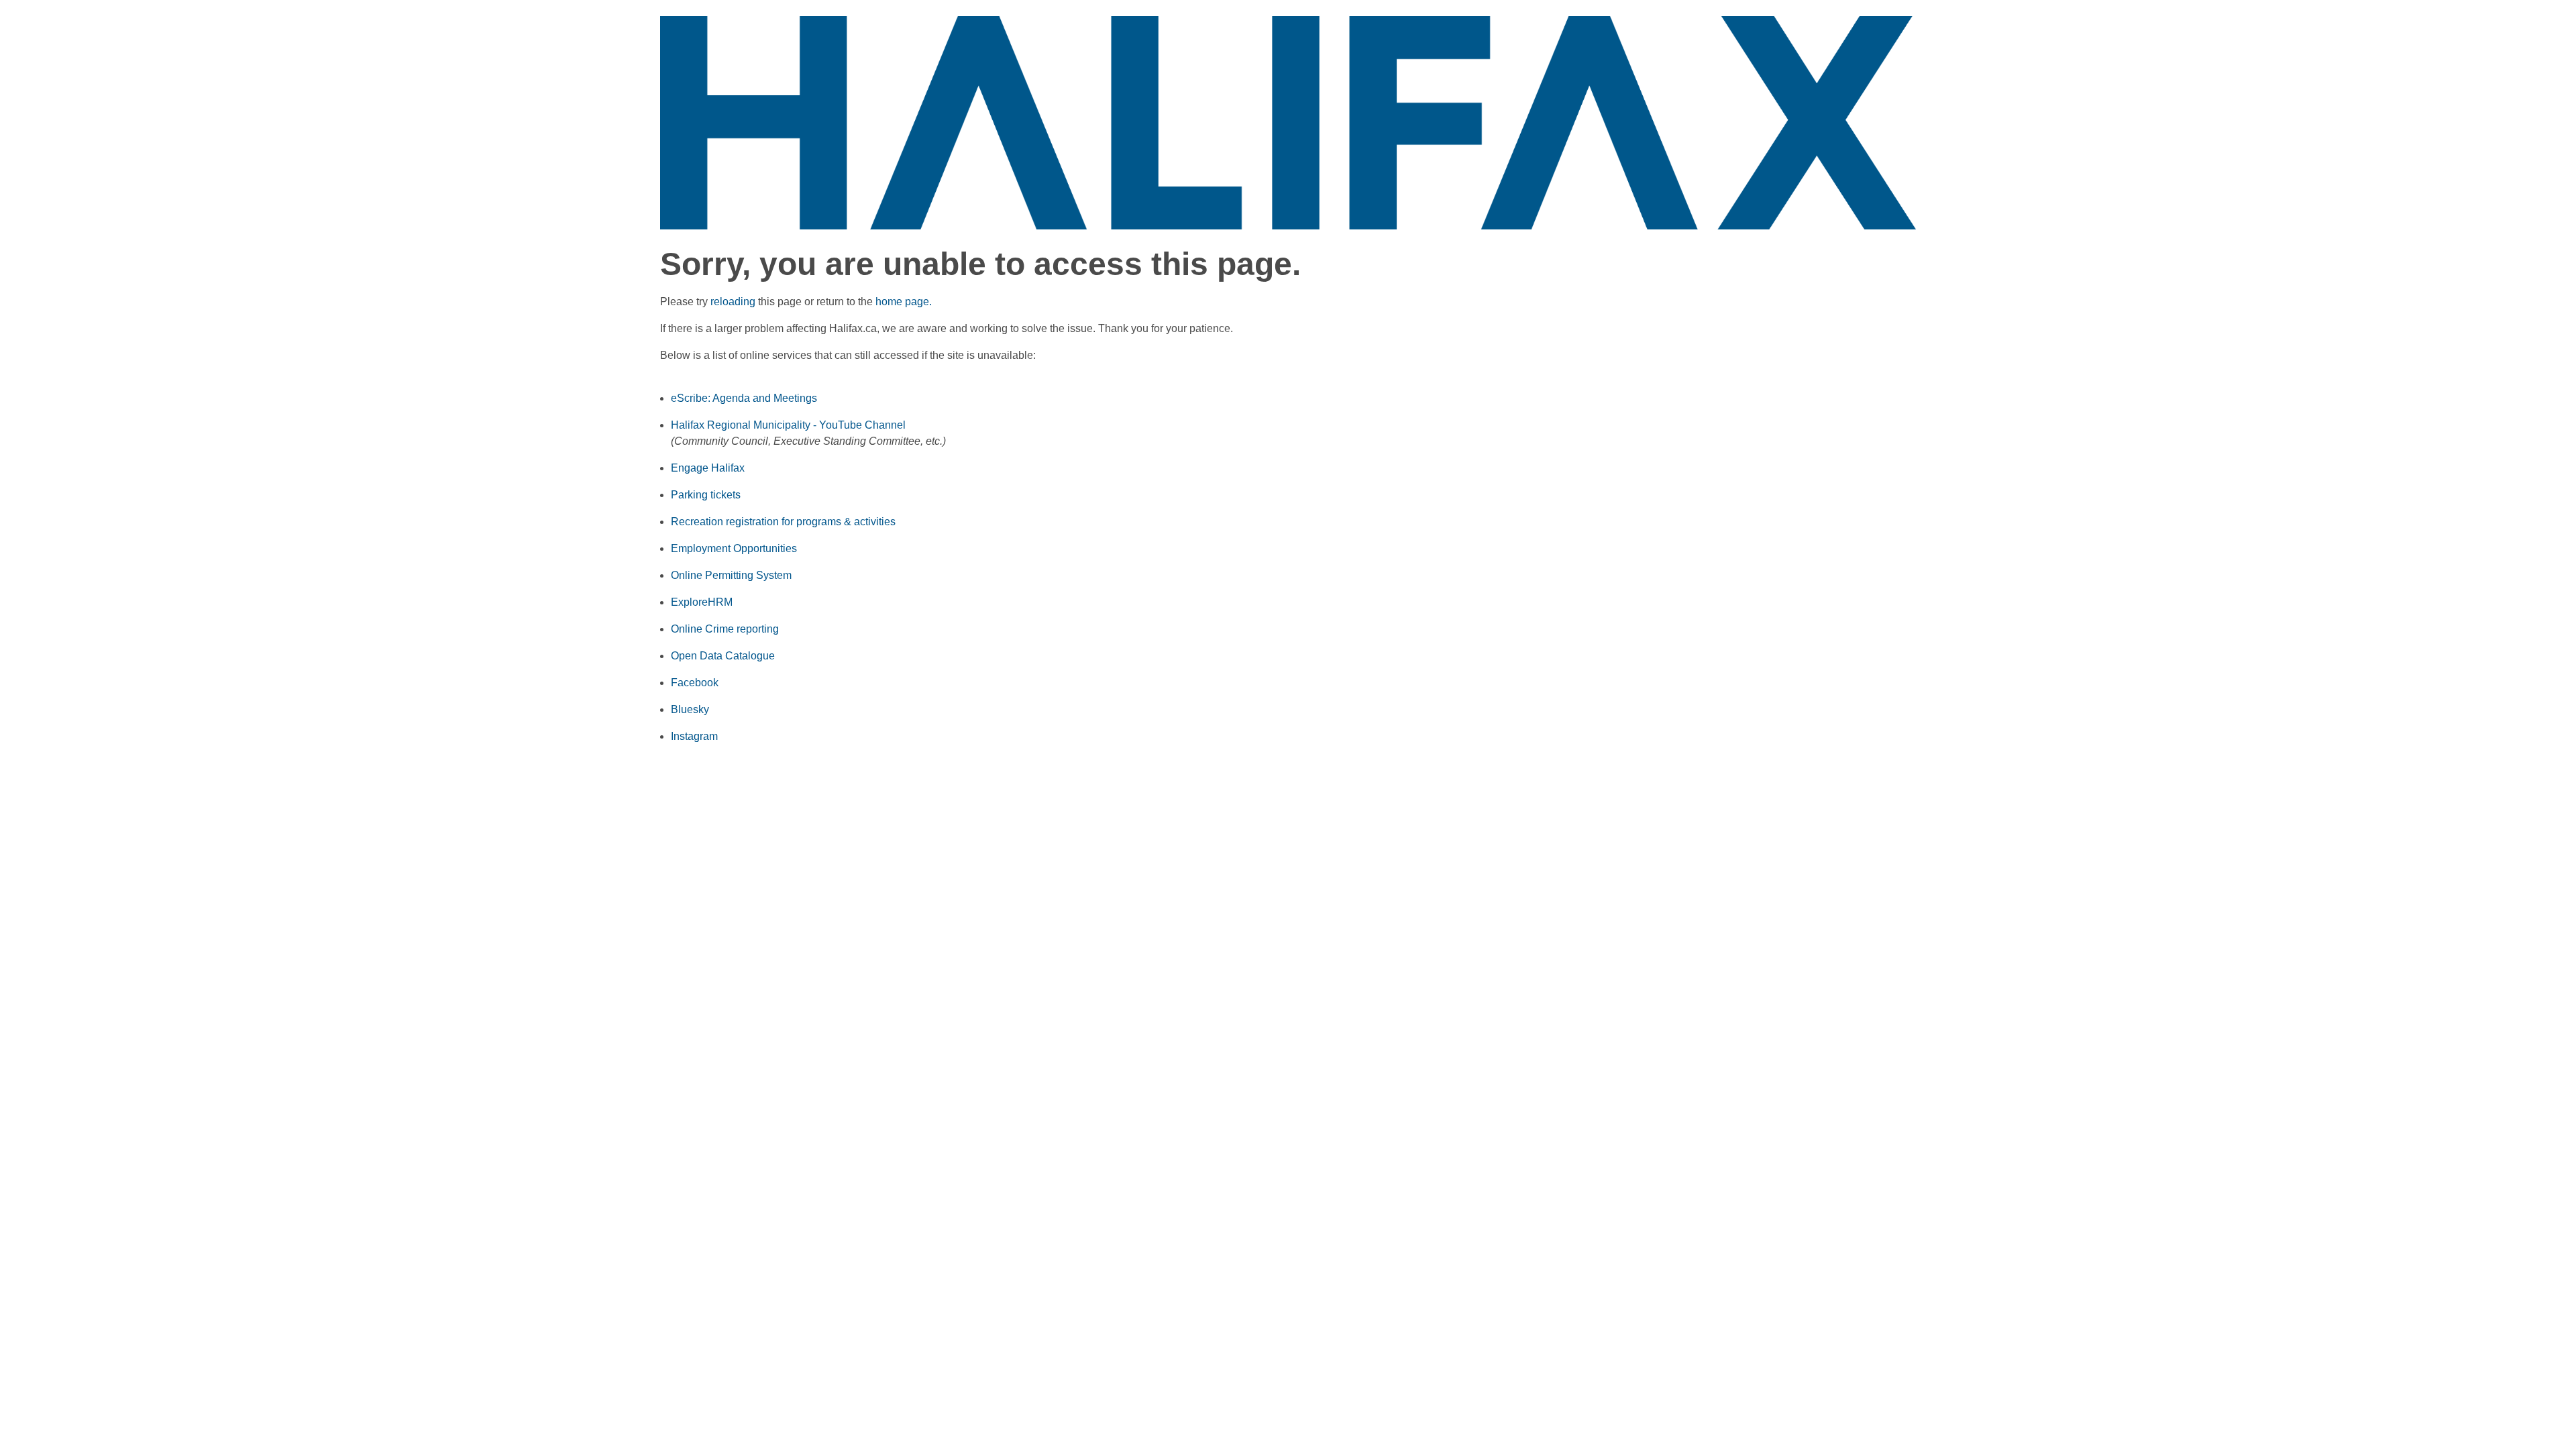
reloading (733, 302)
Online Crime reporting (725, 629)
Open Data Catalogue (723, 656)
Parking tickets (706, 495)
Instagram (694, 736)
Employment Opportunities (734, 548)
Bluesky (690, 709)
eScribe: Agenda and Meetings (744, 398)
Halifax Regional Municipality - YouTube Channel (788, 425)
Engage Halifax (708, 468)
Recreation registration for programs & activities (783, 522)
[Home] (1288, 122)
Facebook (695, 683)
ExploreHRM (702, 602)
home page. (904, 302)
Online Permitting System (731, 575)
